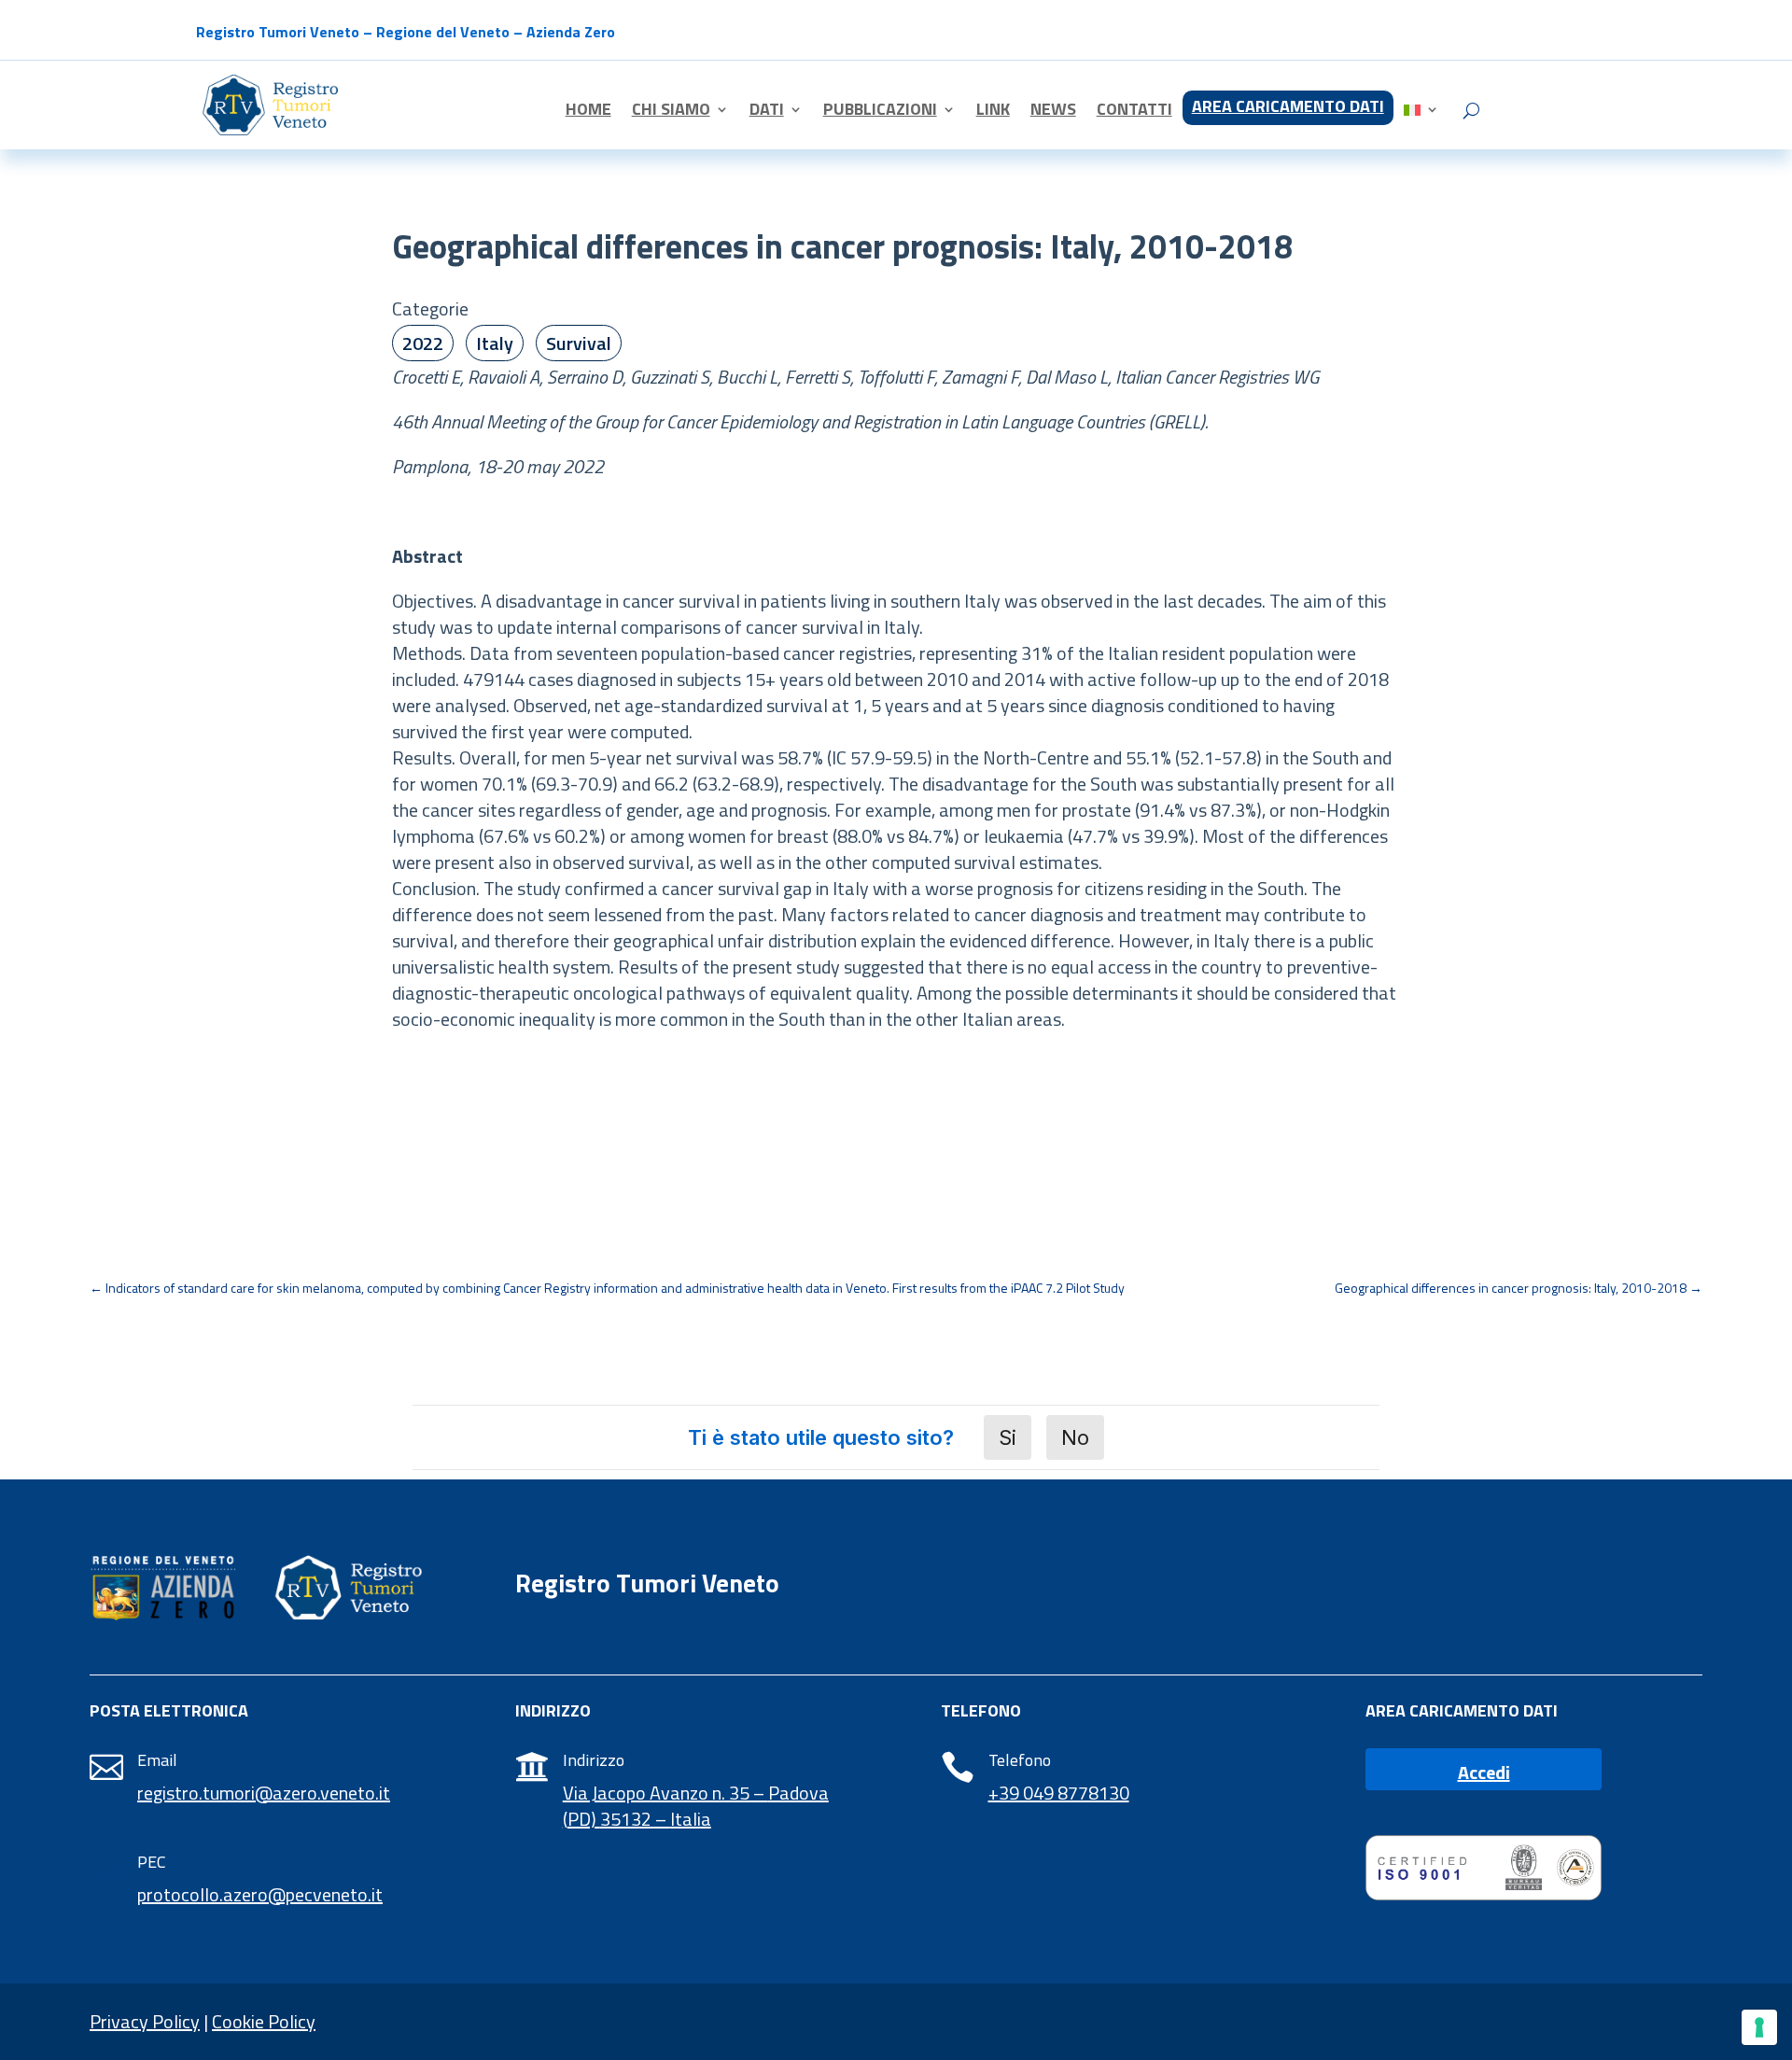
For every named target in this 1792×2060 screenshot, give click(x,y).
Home (588, 112)
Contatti (1134, 112)
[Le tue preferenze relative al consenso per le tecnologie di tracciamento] (1759, 2027)
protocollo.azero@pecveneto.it (260, 1894)
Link (993, 112)
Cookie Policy (264, 2021)
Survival (579, 343)
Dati (767, 112)
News (1053, 112)
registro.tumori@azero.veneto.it (264, 1793)
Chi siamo (671, 112)
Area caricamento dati (1288, 109)
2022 (423, 343)
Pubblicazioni (880, 112)
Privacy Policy (145, 2021)
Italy (495, 343)
